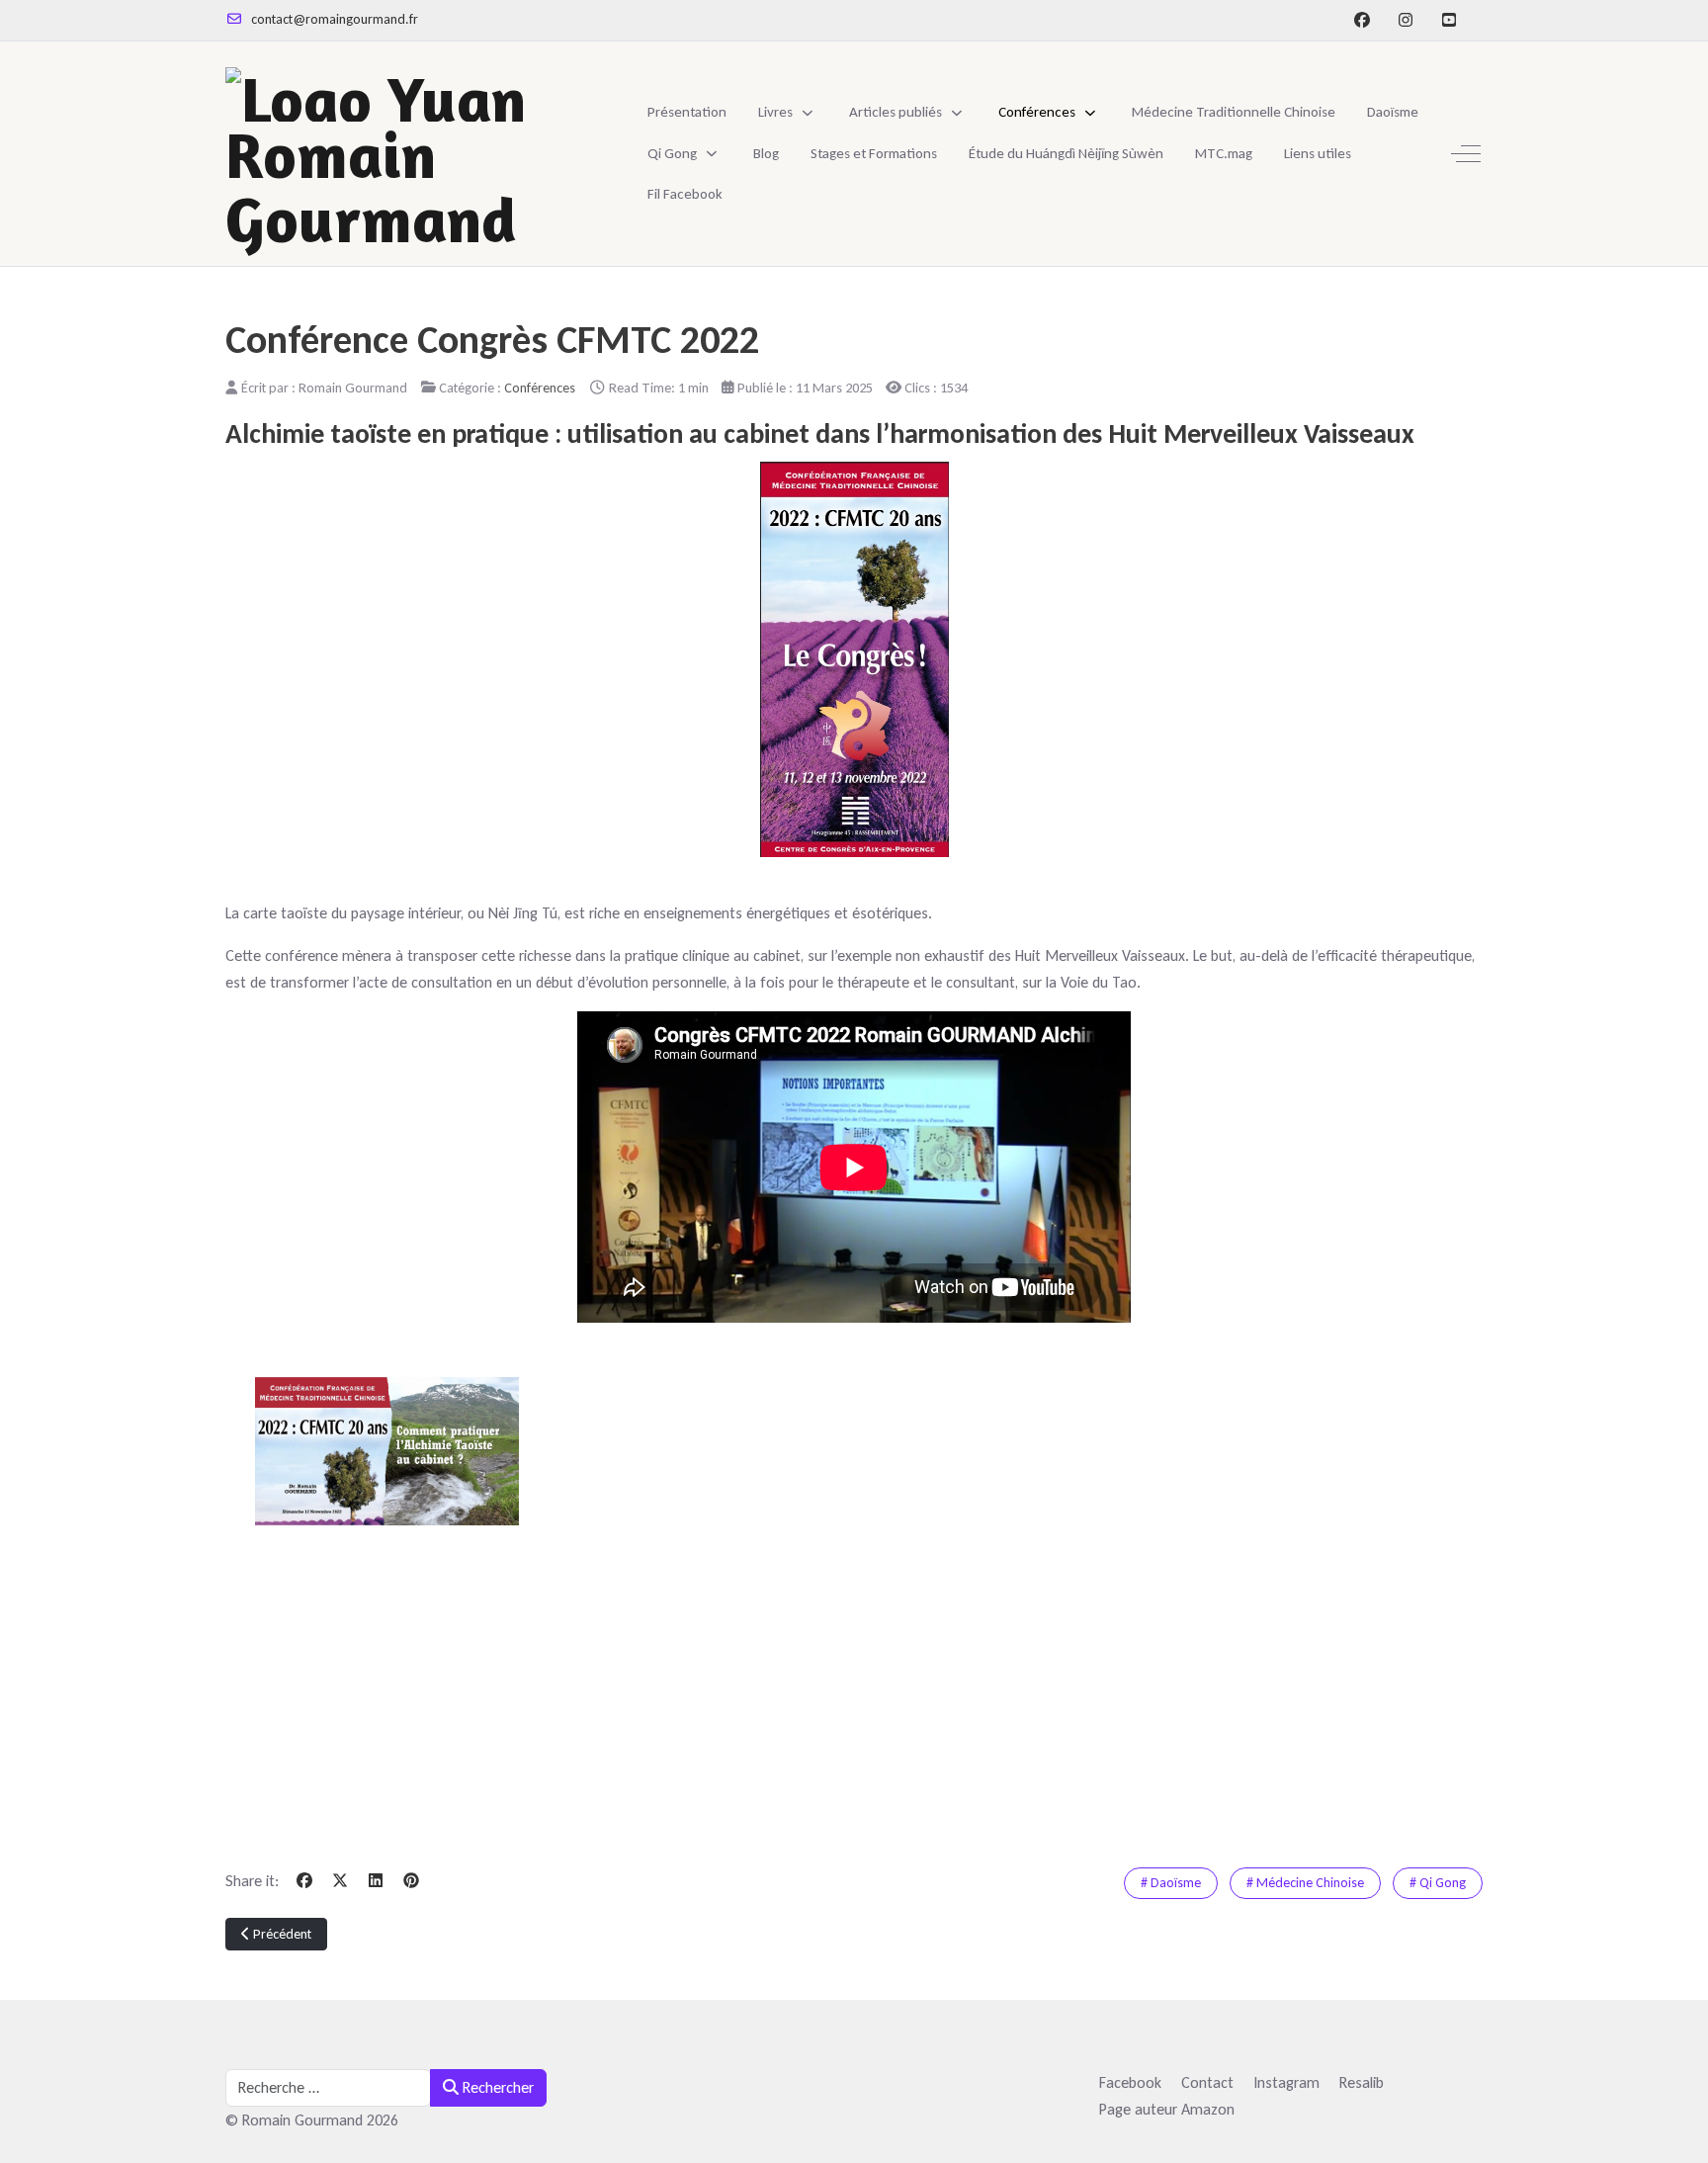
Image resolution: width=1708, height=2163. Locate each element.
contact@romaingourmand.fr (335, 19)
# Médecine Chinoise (1305, 1883)
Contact (1207, 2082)
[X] (340, 1881)
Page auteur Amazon (1167, 2109)
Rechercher (496, 2087)
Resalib (1362, 2082)
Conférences (540, 388)
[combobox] (328, 2088)
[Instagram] (1406, 20)
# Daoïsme (1171, 1883)
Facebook (1130, 2082)
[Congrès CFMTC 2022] (854, 659)
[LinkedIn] (376, 1881)
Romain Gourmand (371, 183)
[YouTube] (1449, 20)
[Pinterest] (411, 1881)
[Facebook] (1362, 20)
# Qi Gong (1438, 1883)
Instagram (1286, 2082)
